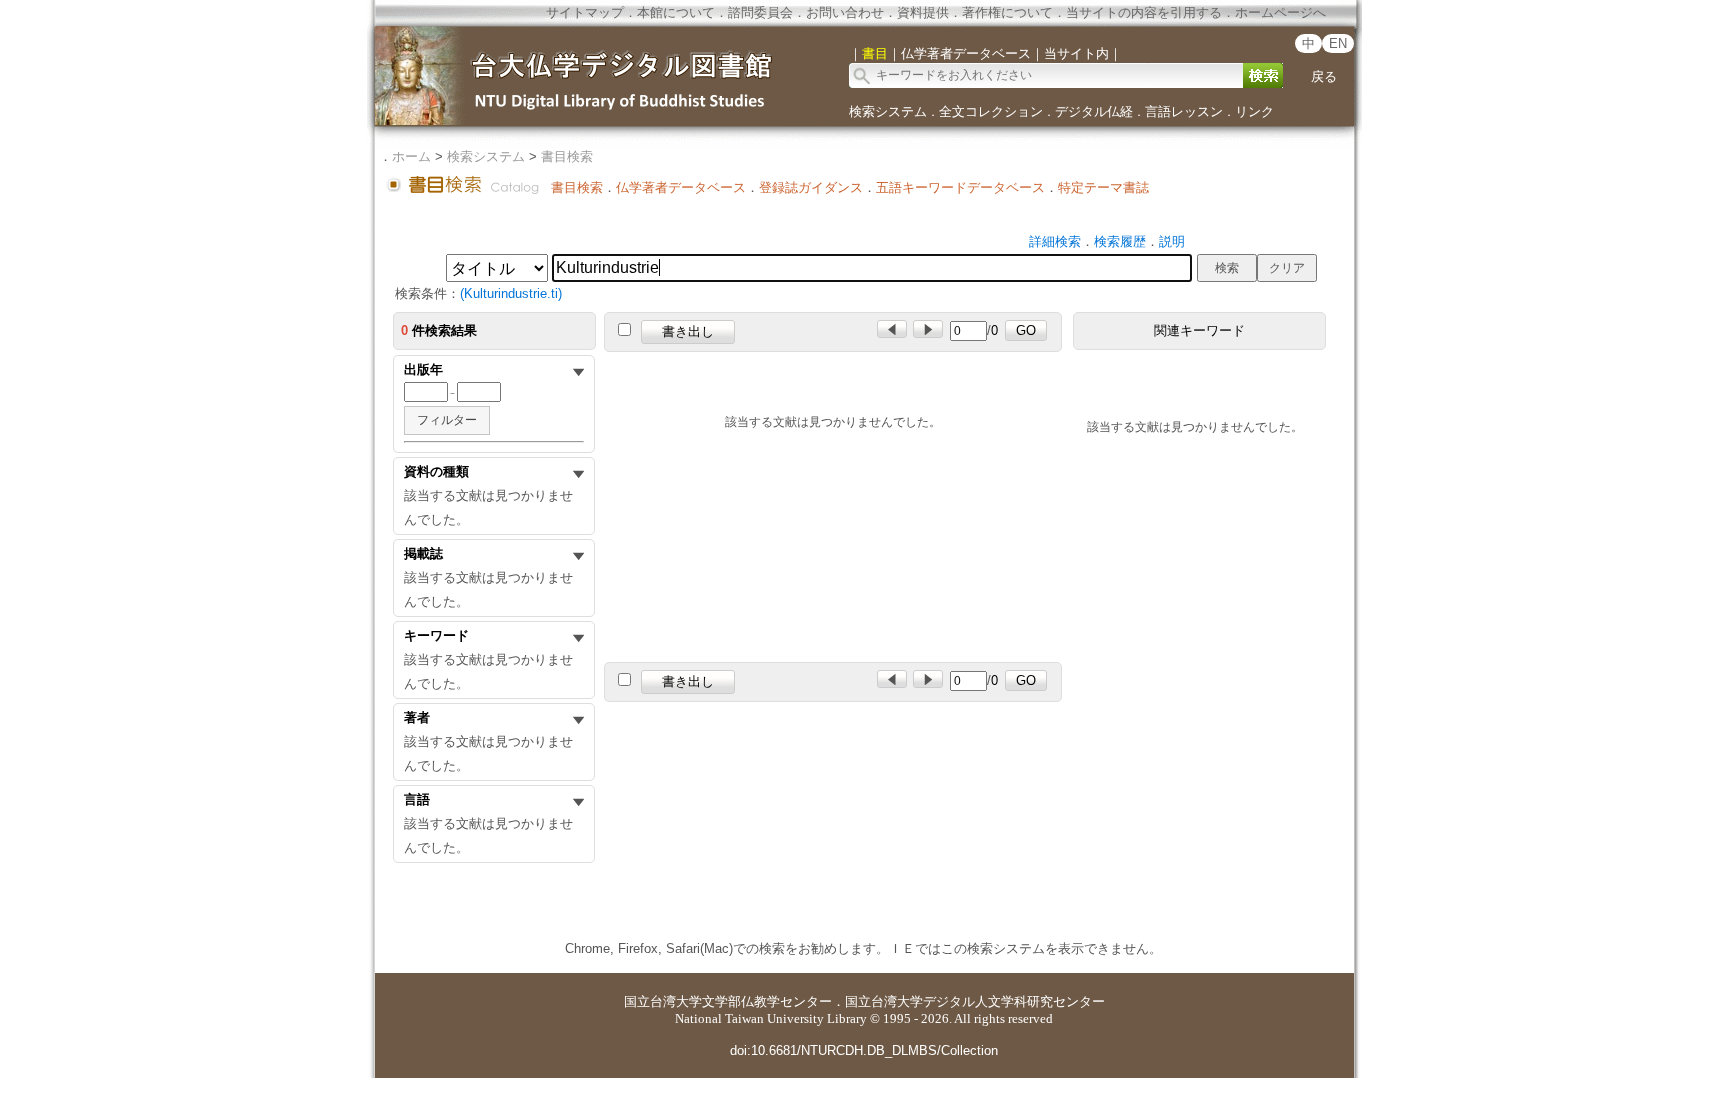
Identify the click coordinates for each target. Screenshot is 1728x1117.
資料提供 (923, 12)
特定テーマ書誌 (1103, 187)
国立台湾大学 (663, 1001)
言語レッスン (1184, 111)
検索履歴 (1120, 241)
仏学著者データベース (681, 187)
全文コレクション (991, 111)
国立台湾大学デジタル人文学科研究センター (975, 1001)
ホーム (411, 156)
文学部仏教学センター (767, 1001)
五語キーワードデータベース (960, 187)
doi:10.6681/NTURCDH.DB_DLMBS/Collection (864, 1050)
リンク (1254, 111)
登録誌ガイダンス (811, 187)
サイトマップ (585, 12)
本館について (676, 12)
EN (1338, 43)
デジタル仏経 (1094, 111)
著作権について (1007, 12)
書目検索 (567, 156)
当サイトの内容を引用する (1144, 12)
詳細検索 (1055, 241)
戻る (1324, 76)
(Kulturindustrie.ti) (511, 293)
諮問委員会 (760, 12)
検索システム (888, 111)
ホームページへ (1280, 12)
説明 (1172, 241)
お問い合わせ (845, 12)
